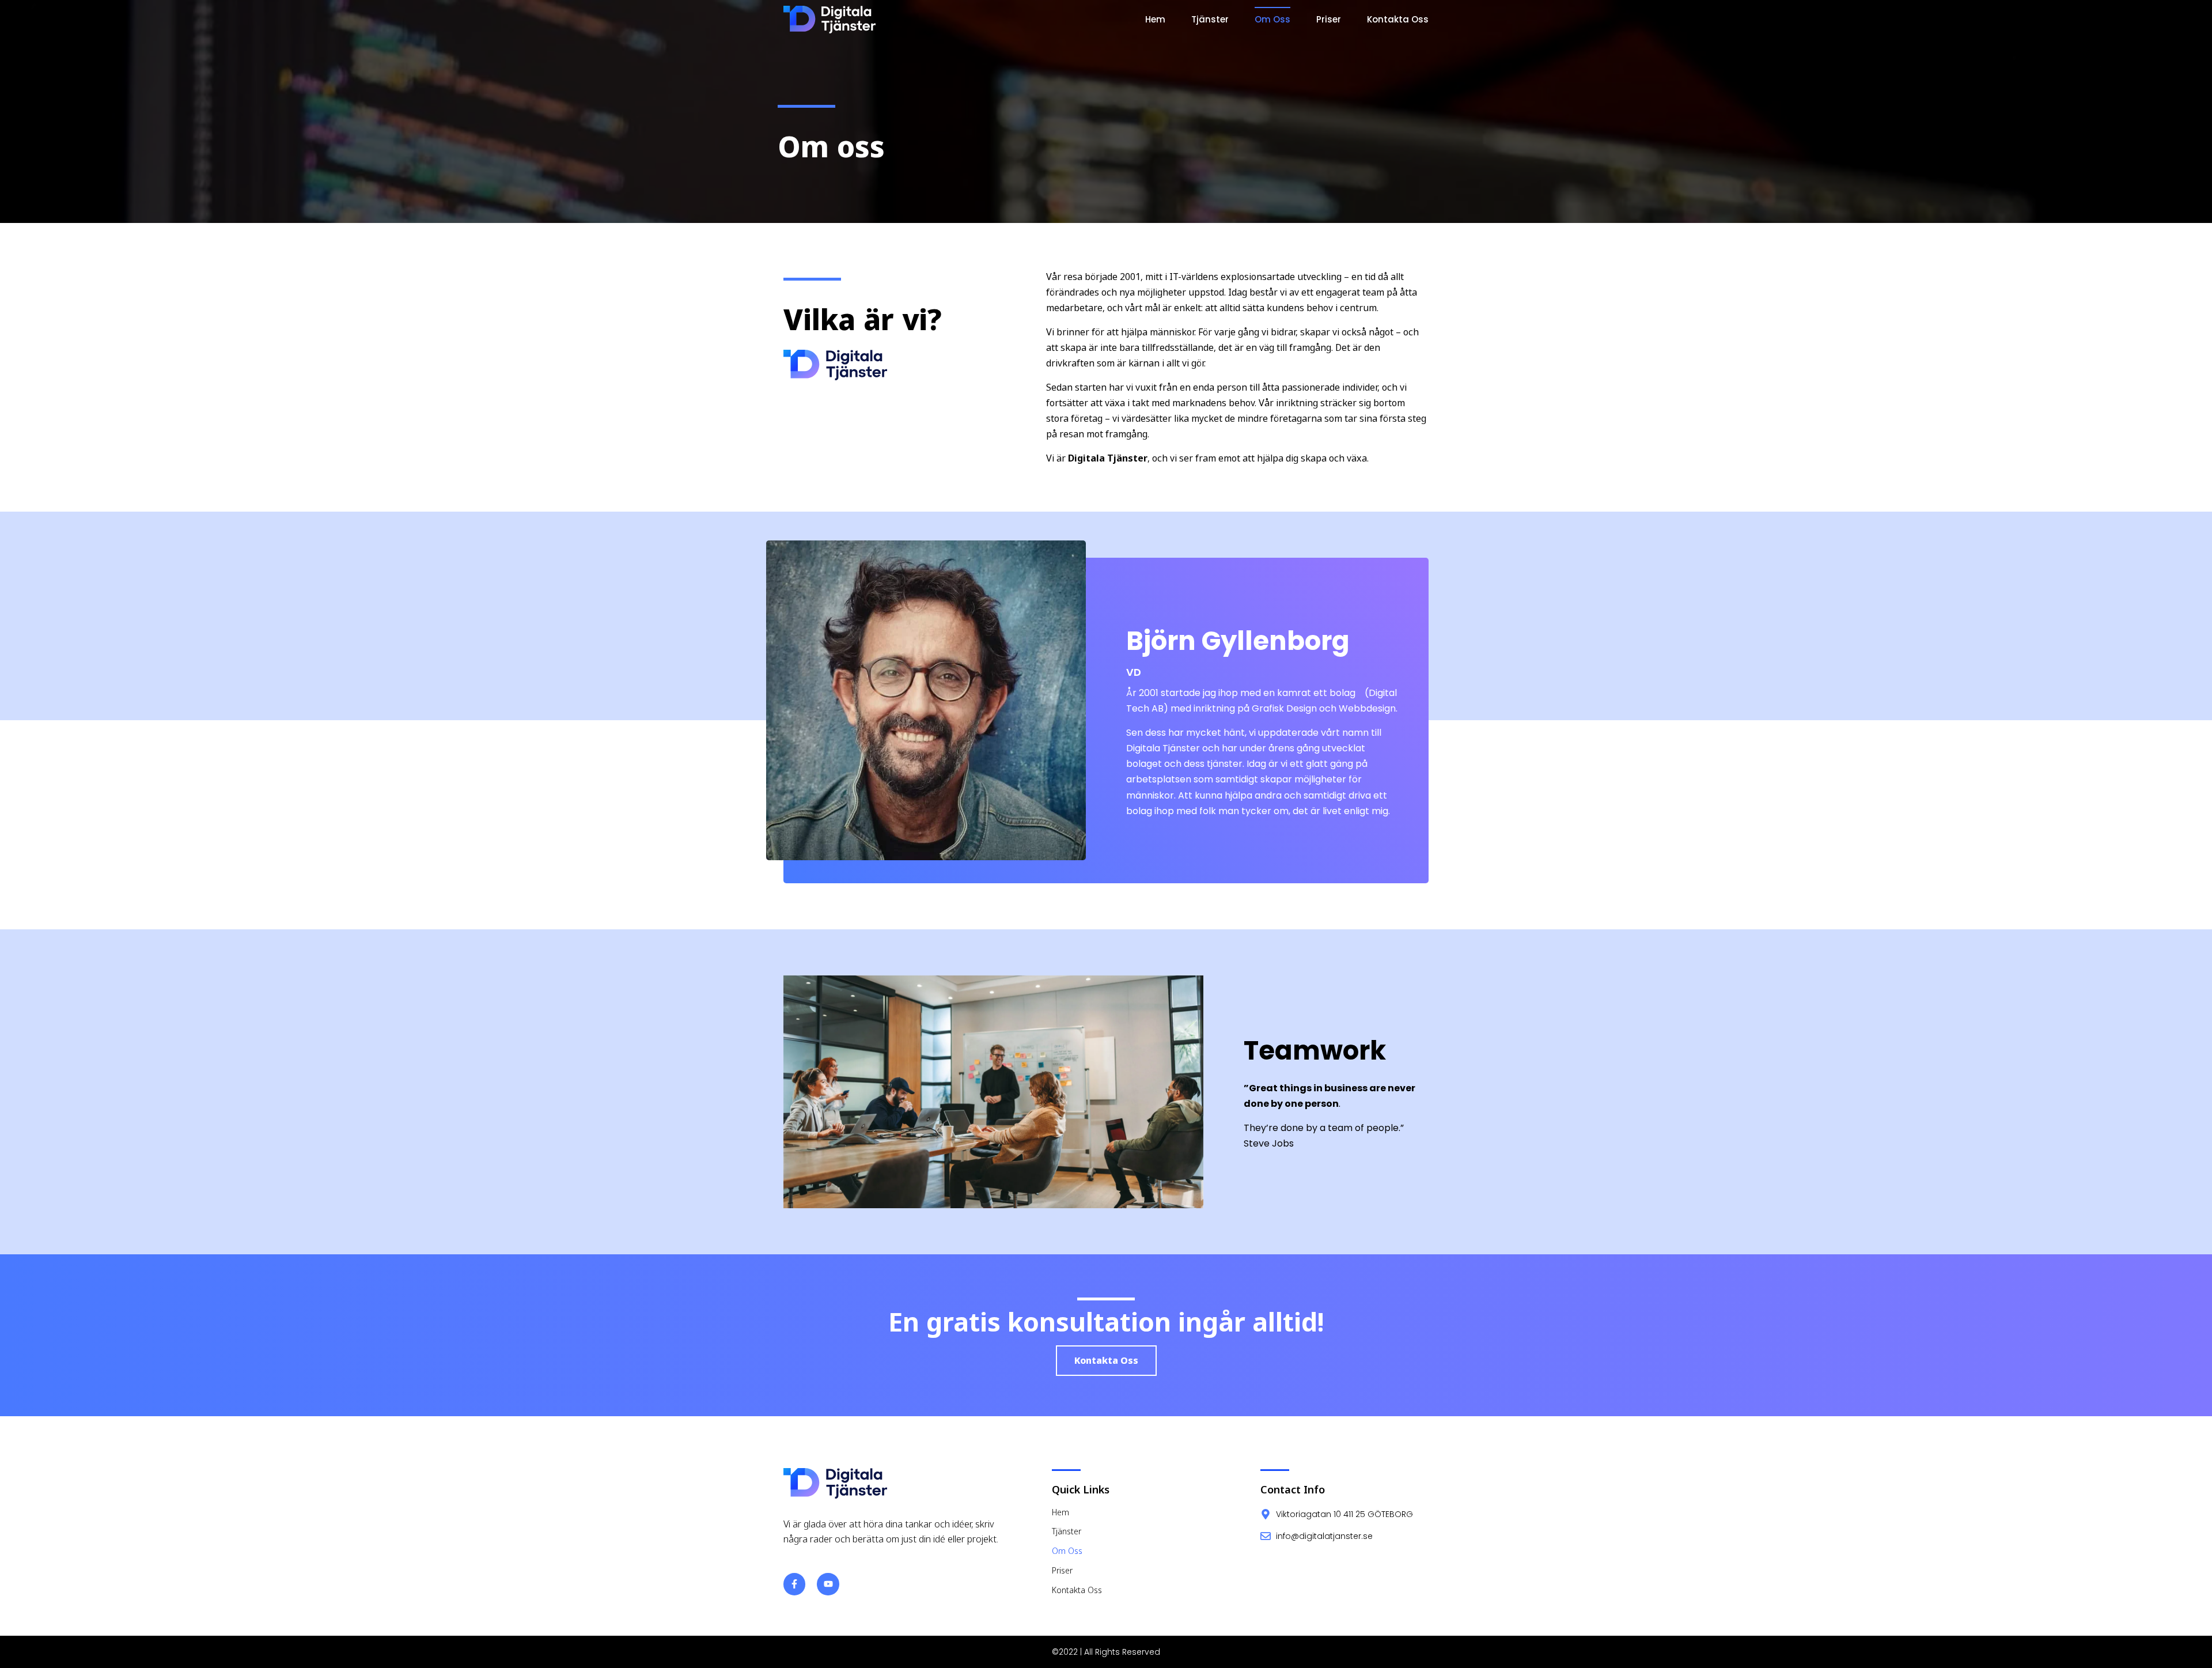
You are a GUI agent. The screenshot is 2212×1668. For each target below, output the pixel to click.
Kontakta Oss (1398, 19)
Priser (1329, 19)
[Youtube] (828, 1584)
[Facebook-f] (794, 1584)
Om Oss (1272, 19)
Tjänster (1210, 19)
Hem (1155, 19)
